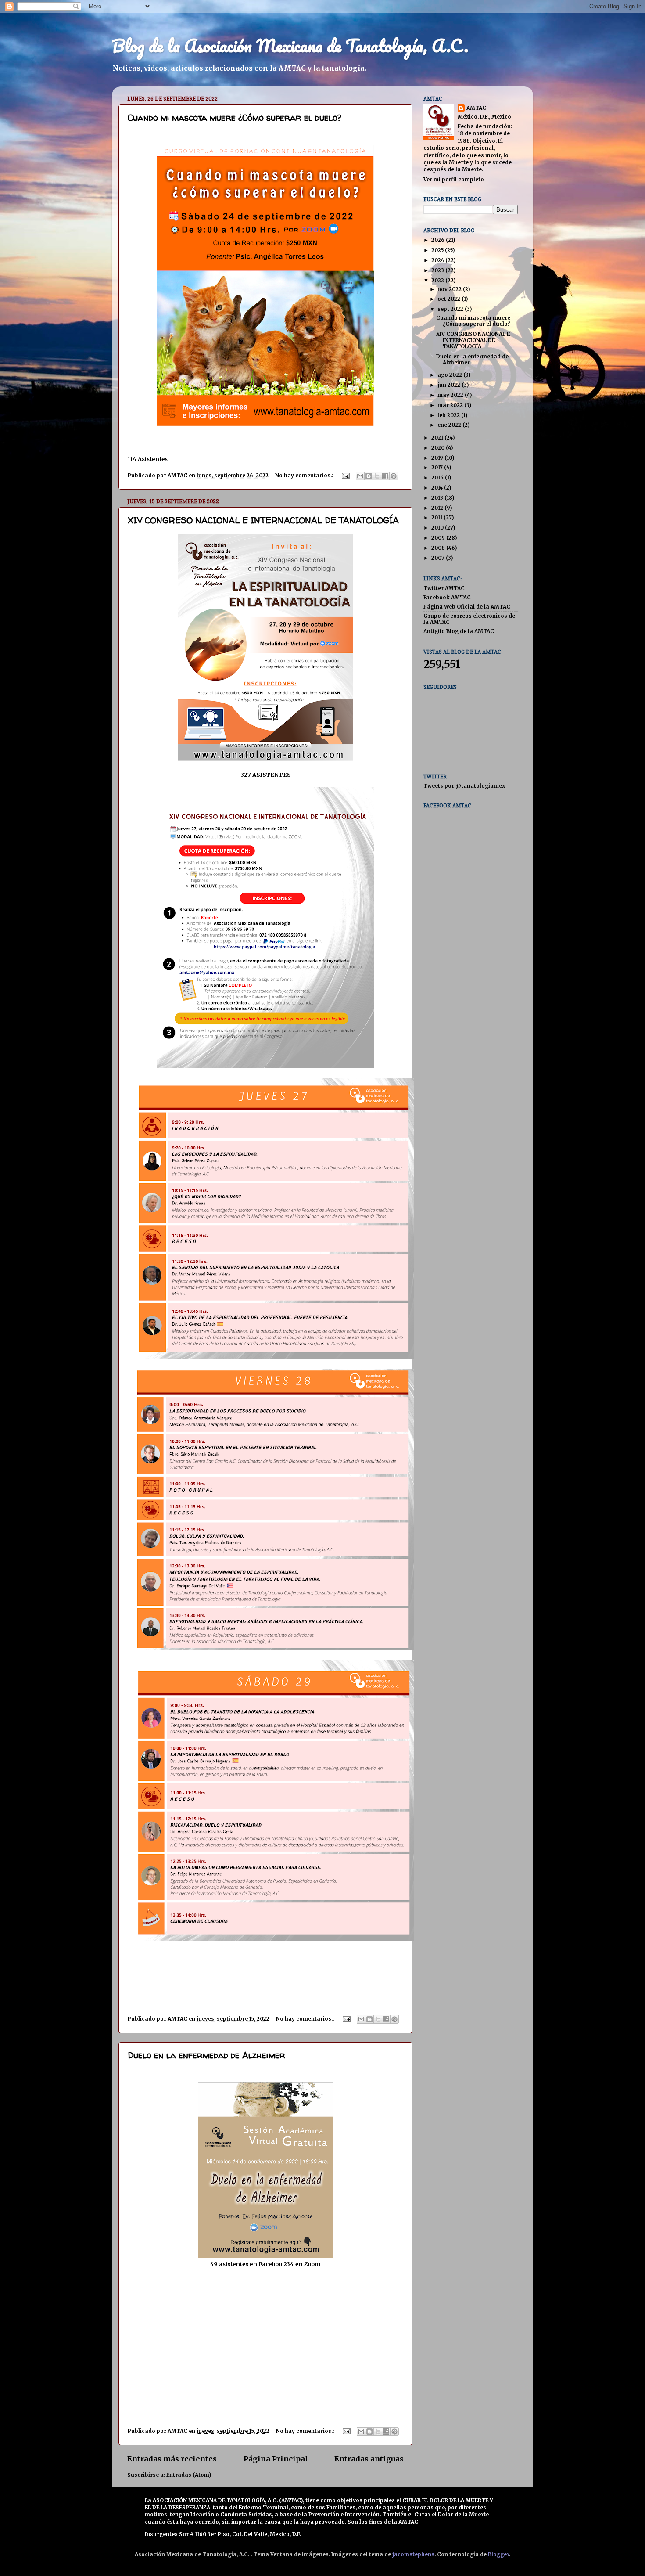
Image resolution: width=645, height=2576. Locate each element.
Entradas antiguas (369, 2459)
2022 (438, 280)
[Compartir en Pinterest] (394, 476)
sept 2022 (451, 309)
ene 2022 (450, 425)
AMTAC (476, 108)
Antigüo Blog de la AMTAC (459, 631)
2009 (439, 538)
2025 (438, 250)
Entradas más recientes (172, 2459)
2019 (438, 458)
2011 (437, 517)
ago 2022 (450, 375)
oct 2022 (450, 299)
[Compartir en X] (377, 476)
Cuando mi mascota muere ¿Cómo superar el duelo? (235, 117)
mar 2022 (451, 405)
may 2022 (451, 395)
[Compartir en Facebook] (385, 476)
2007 (439, 558)
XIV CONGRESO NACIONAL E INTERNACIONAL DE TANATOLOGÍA (263, 520)
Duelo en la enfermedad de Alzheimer (206, 2055)
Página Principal (276, 2459)
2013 (438, 498)
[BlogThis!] (369, 476)
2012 (438, 508)
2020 (439, 448)
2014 (438, 488)
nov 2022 (450, 289)
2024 (438, 260)
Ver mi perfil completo (454, 179)
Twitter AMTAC (444, 588)
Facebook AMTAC (447, 597)
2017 (438, 467)
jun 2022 (450, 385)
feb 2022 (449, 415)
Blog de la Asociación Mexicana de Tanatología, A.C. (290, 45)
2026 (439, 240)
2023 (438, 270)
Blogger (498, 2554)
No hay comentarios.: (305, 475)
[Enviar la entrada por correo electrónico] (345, 475)
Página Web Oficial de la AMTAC (467, 607)
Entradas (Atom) (189, 2475)
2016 (438, 477)
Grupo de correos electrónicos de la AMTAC (469, 619)
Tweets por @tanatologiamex (464, 786)
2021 (438, 438)
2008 (439, 548)
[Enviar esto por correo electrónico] (360, 476)
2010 (438, 528)
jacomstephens (413, 2554)
